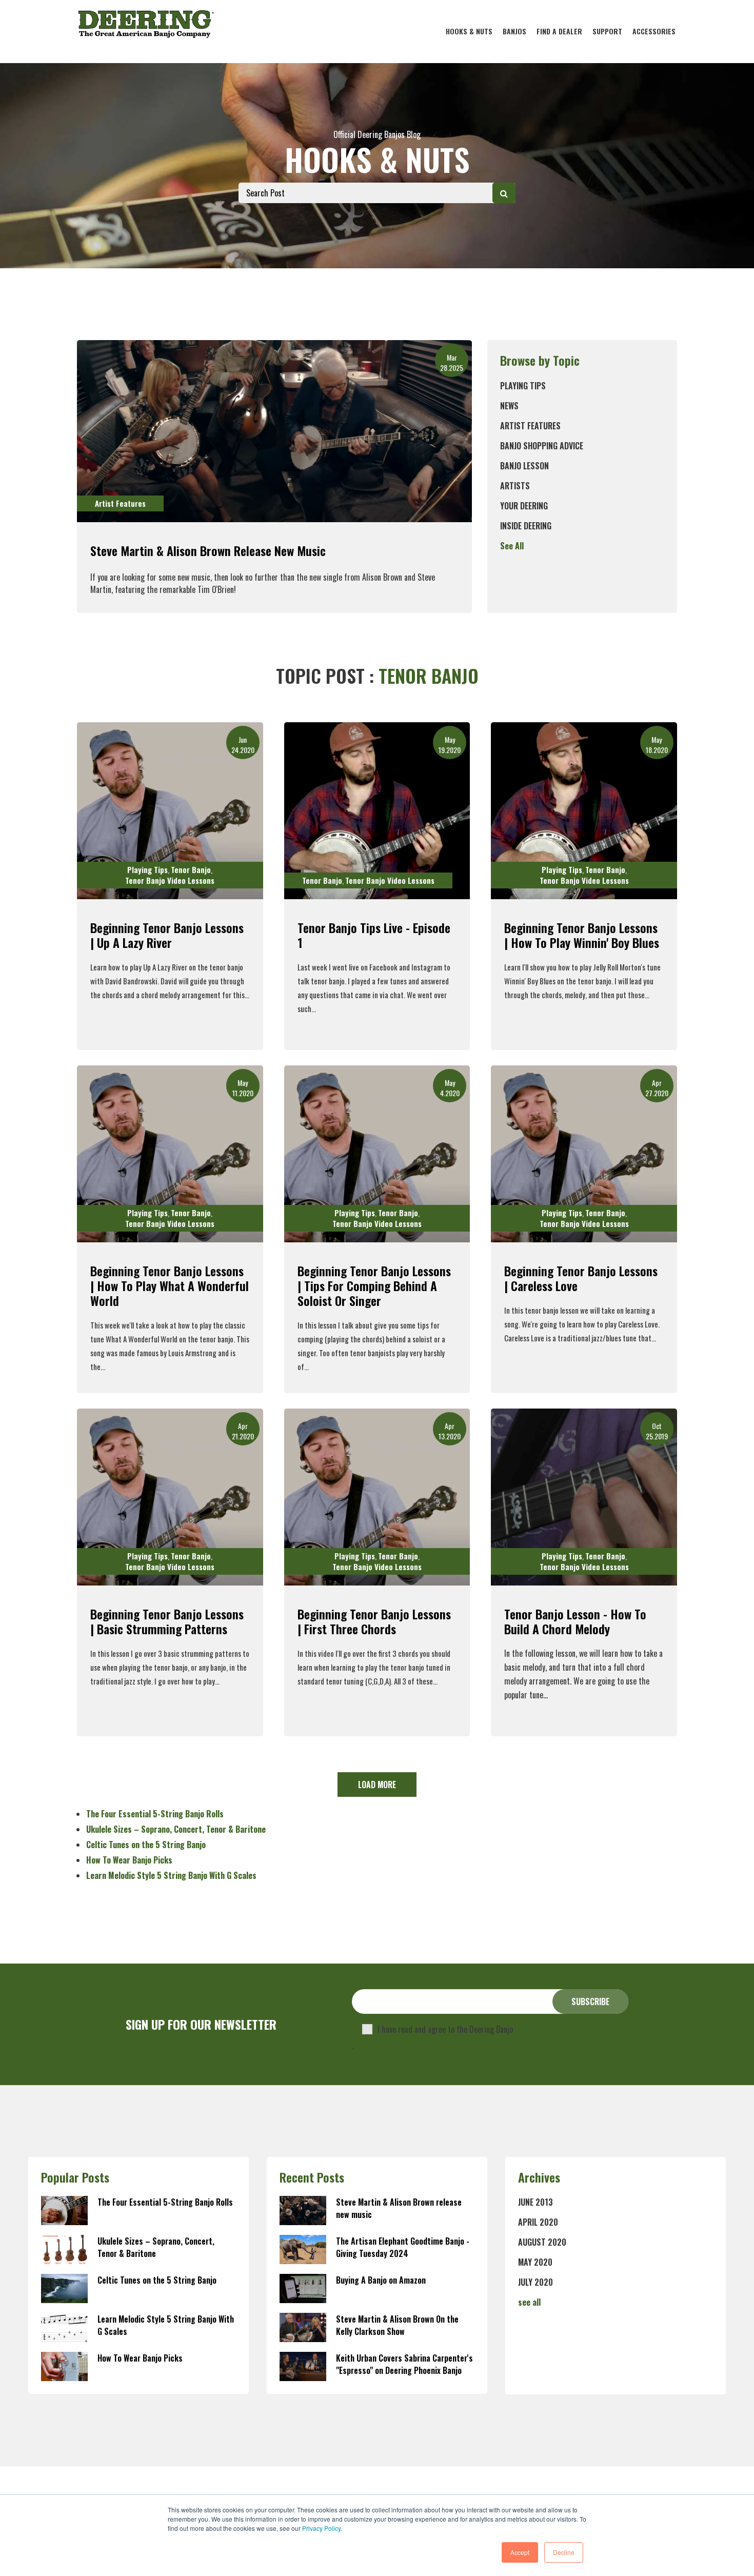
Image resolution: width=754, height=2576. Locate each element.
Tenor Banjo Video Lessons (170, 880)
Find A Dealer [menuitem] (559, 31)
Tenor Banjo (191, 869)
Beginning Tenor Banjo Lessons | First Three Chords (374, 1621)
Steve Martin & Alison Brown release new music (208, 550)
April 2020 (538, 2222)
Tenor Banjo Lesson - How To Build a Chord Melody (575, 1621)
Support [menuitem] (607, 31)
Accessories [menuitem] (654, 31)
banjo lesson (524, 466)
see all (529, 2302)
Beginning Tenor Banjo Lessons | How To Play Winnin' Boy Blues (582, 935)
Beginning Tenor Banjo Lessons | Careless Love (581, 1278)
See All (512, 546)
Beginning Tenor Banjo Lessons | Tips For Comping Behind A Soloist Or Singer (374, 1285)
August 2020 (542, 2242)
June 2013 (535, 2202)
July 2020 (535, 2282)
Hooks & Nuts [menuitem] (469, 31)
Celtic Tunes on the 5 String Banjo (146, 1845)
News (509, 406)
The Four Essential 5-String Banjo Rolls (155, 1814)
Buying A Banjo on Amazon (381, 2280)
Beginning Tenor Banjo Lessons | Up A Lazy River (167, 935)
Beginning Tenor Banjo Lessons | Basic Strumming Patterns (167, 1621)
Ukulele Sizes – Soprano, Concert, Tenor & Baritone (176, 1829)
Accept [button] (520, 2552)
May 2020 (535, 2262)
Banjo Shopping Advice (542, 446)
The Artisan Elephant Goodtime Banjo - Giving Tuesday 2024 (403, 2247)
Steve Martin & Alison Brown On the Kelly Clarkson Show (397, 2325)
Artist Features (530, 426)
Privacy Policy (321, 2528)
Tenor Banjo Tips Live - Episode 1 (374, 935)
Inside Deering (526, 526)
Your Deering (524, 506)
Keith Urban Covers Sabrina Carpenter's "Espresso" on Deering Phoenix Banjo (404, 2364)
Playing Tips (523, 386)
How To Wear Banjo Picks (129, 1860)
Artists (515, 486)
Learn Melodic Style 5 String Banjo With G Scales (171, 1875)
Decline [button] (564, 2552)
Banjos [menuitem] (514, 31)
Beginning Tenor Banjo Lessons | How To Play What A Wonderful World (170, 1285)
